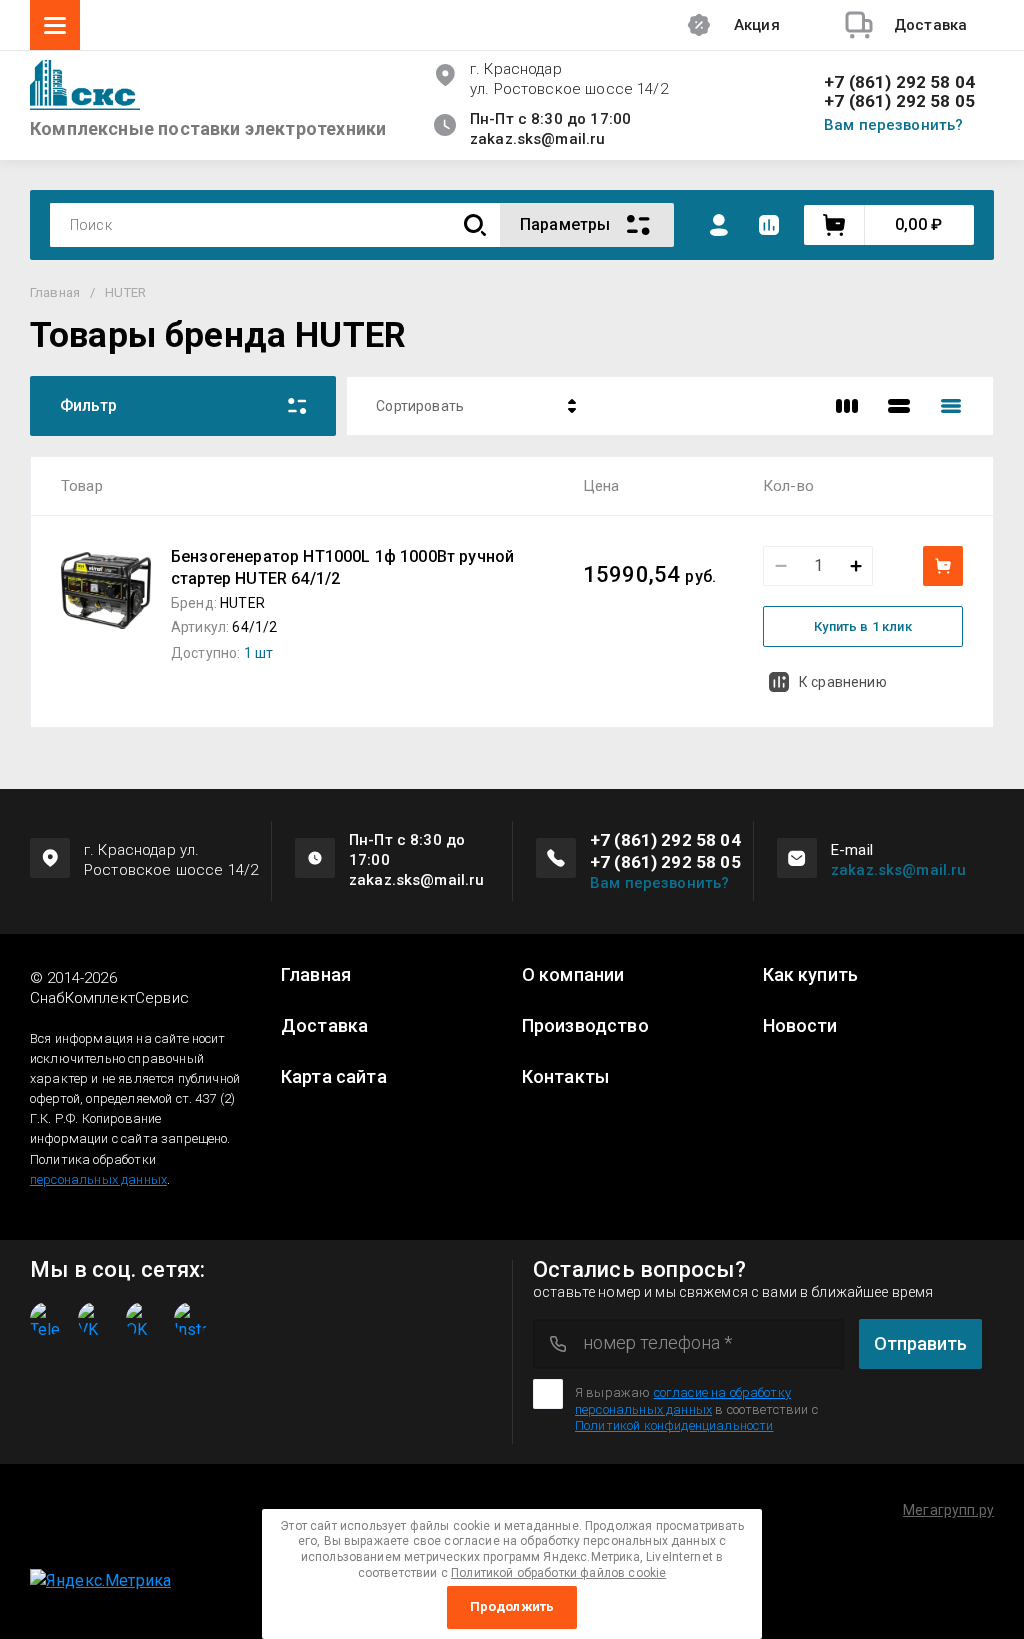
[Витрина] (847, 406)
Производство (585, 1026)
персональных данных (98, 1179)
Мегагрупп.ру (948, 1510)
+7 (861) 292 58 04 (899, 82)
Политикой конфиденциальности (674, 1425)
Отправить (920, 1343)
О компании (573, 975)
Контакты (565, 1077)
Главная (316, 975)
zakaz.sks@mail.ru (899, 870)
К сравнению (843, 682)
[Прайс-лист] (951, 406)
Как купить (811, 975)
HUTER (242, 603)
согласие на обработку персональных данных (683, 1400)
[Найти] (475, 225)
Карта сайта (334, 1077)
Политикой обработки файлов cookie (558, 1573)
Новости (800, 1026)
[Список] (899, 406)
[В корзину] (943, 566)
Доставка (324, 1026)
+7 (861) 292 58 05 (899, 101)
